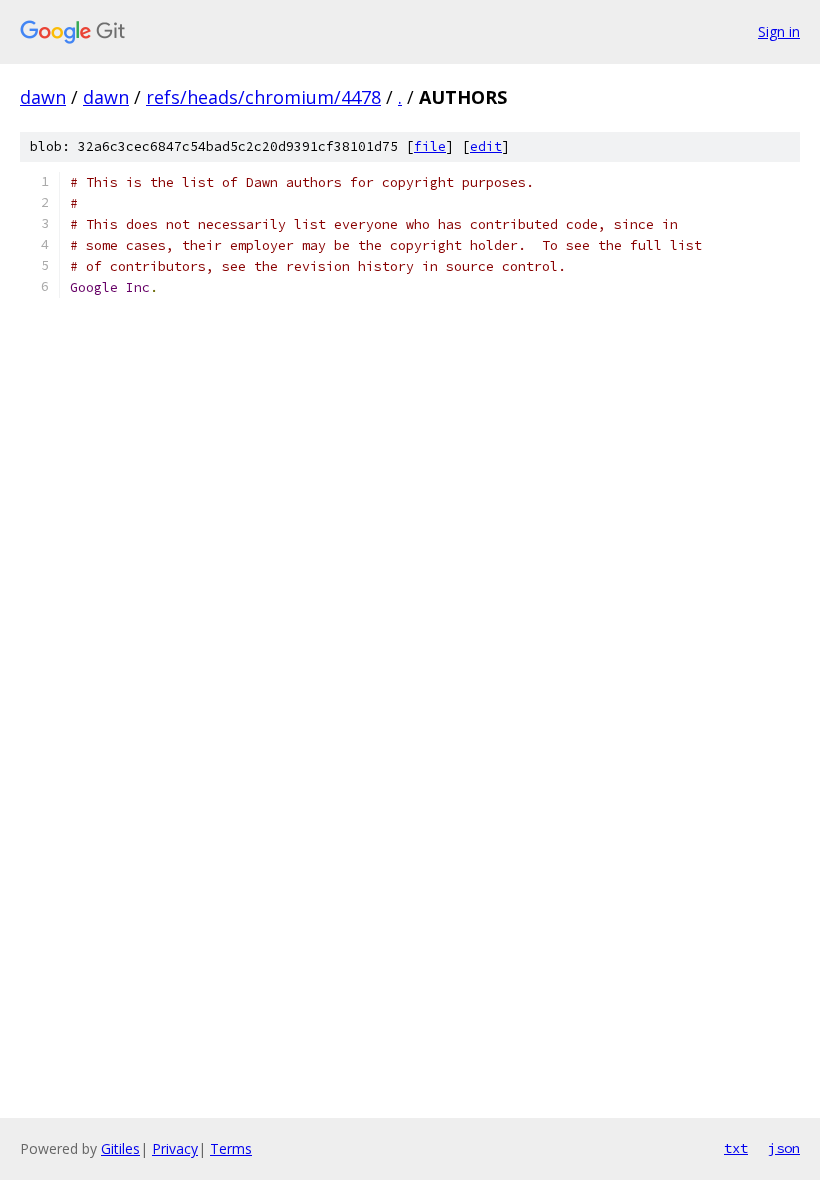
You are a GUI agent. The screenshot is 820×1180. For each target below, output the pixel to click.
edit (486, 146)
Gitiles (120, 1148)
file (430, 146)
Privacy (175, 1148)
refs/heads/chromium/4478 (263, 97)
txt (736, 1148)
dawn (43, 97)
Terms (231, 1148)
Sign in (779, 31)
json (784, 1148)
